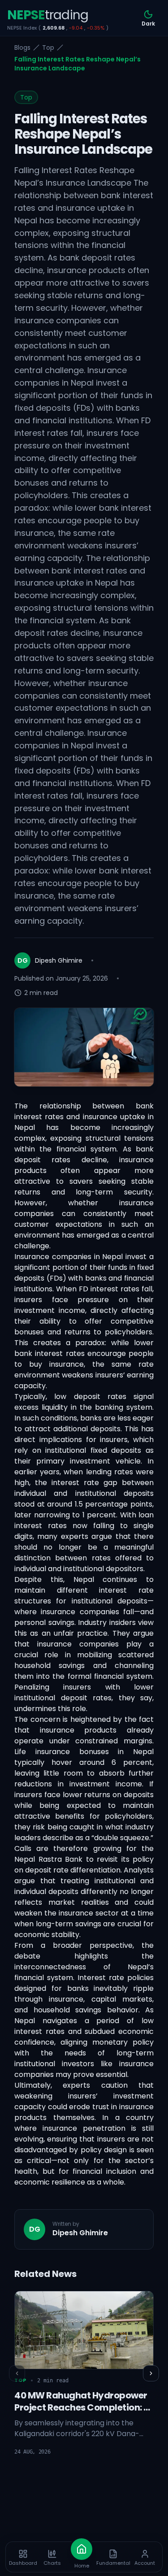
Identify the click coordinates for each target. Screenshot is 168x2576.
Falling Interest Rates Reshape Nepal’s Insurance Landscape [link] (78, 64)
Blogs (22, 48)
